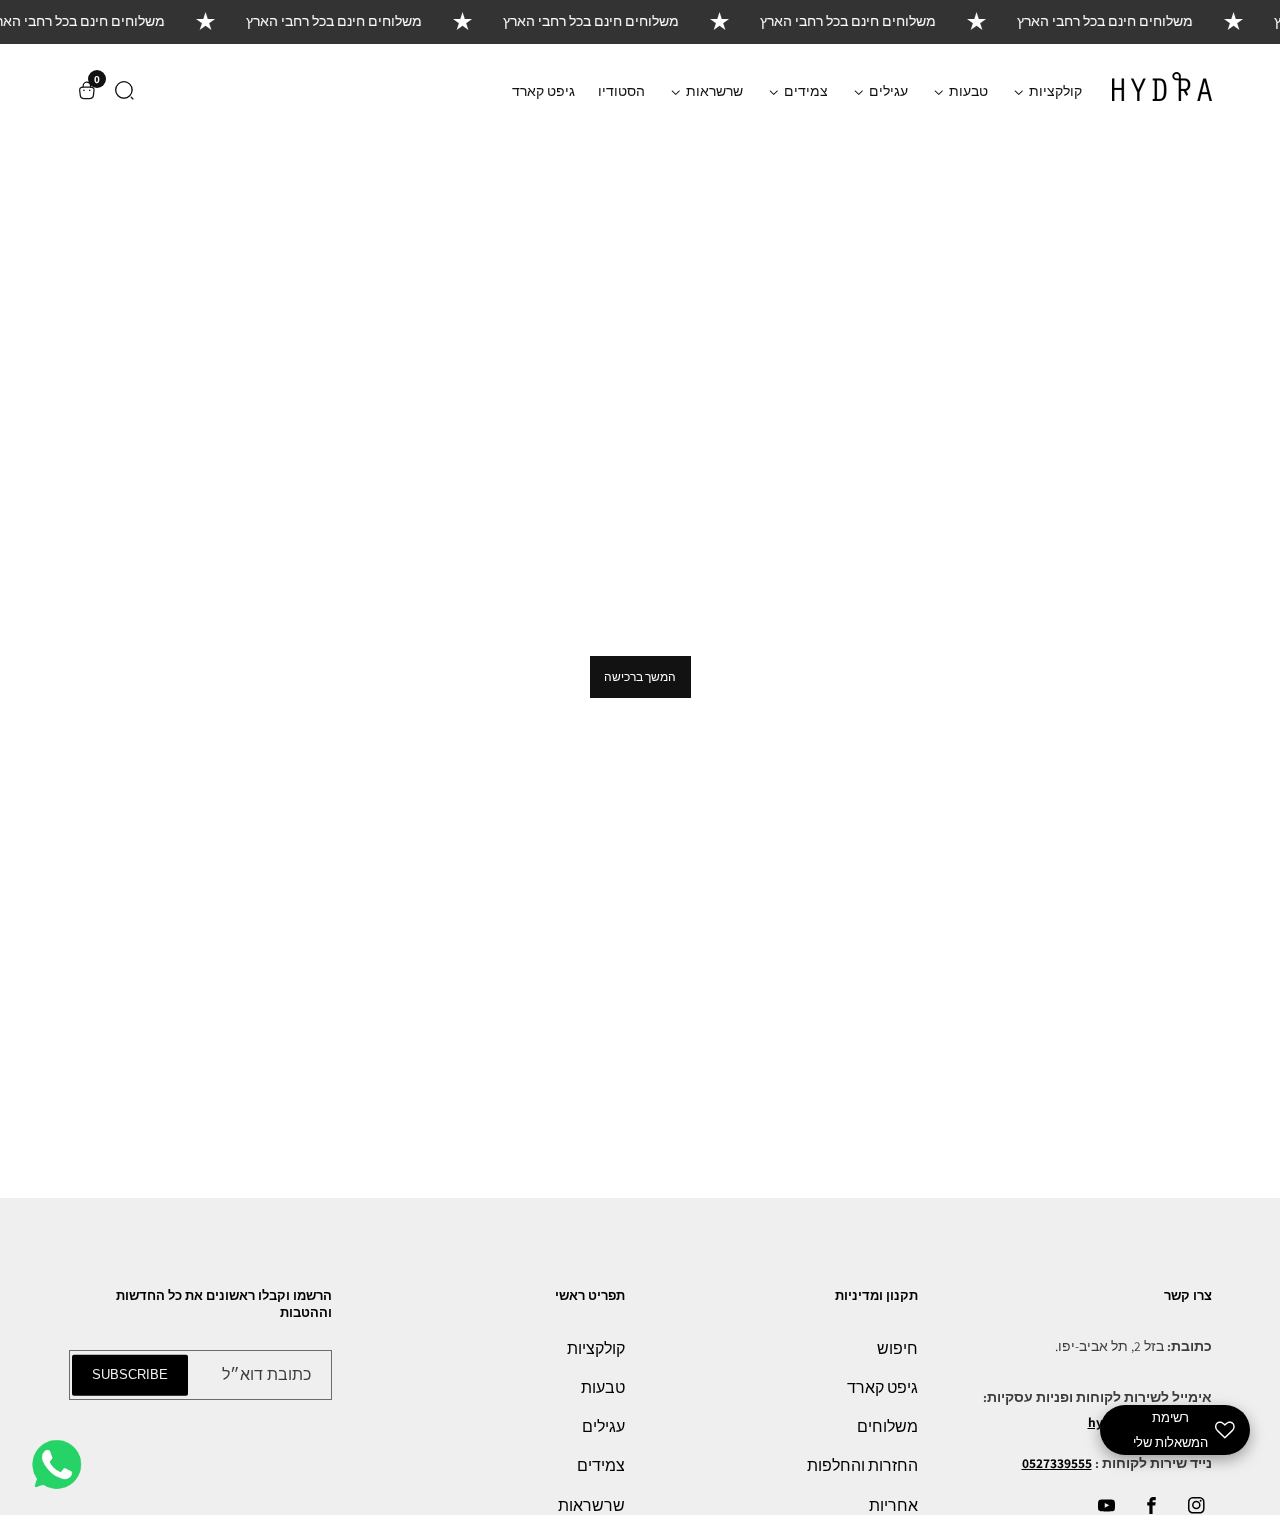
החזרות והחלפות (862, 1465)
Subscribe (130, 1375)
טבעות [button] (967, 90)
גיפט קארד (543, 90)
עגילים (603, 1426)
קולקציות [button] (1054, 90)
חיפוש (897, 1348)
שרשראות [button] (713, 90)
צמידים (601, 1465)
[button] (124, 90)
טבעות (603, 1387)
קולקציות (596, 1348)
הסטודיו (621, 90)
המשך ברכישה (640, 676)
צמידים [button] (804, 90)
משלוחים (887, 1426)
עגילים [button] (887, 90)
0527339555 (1057, 1463)
